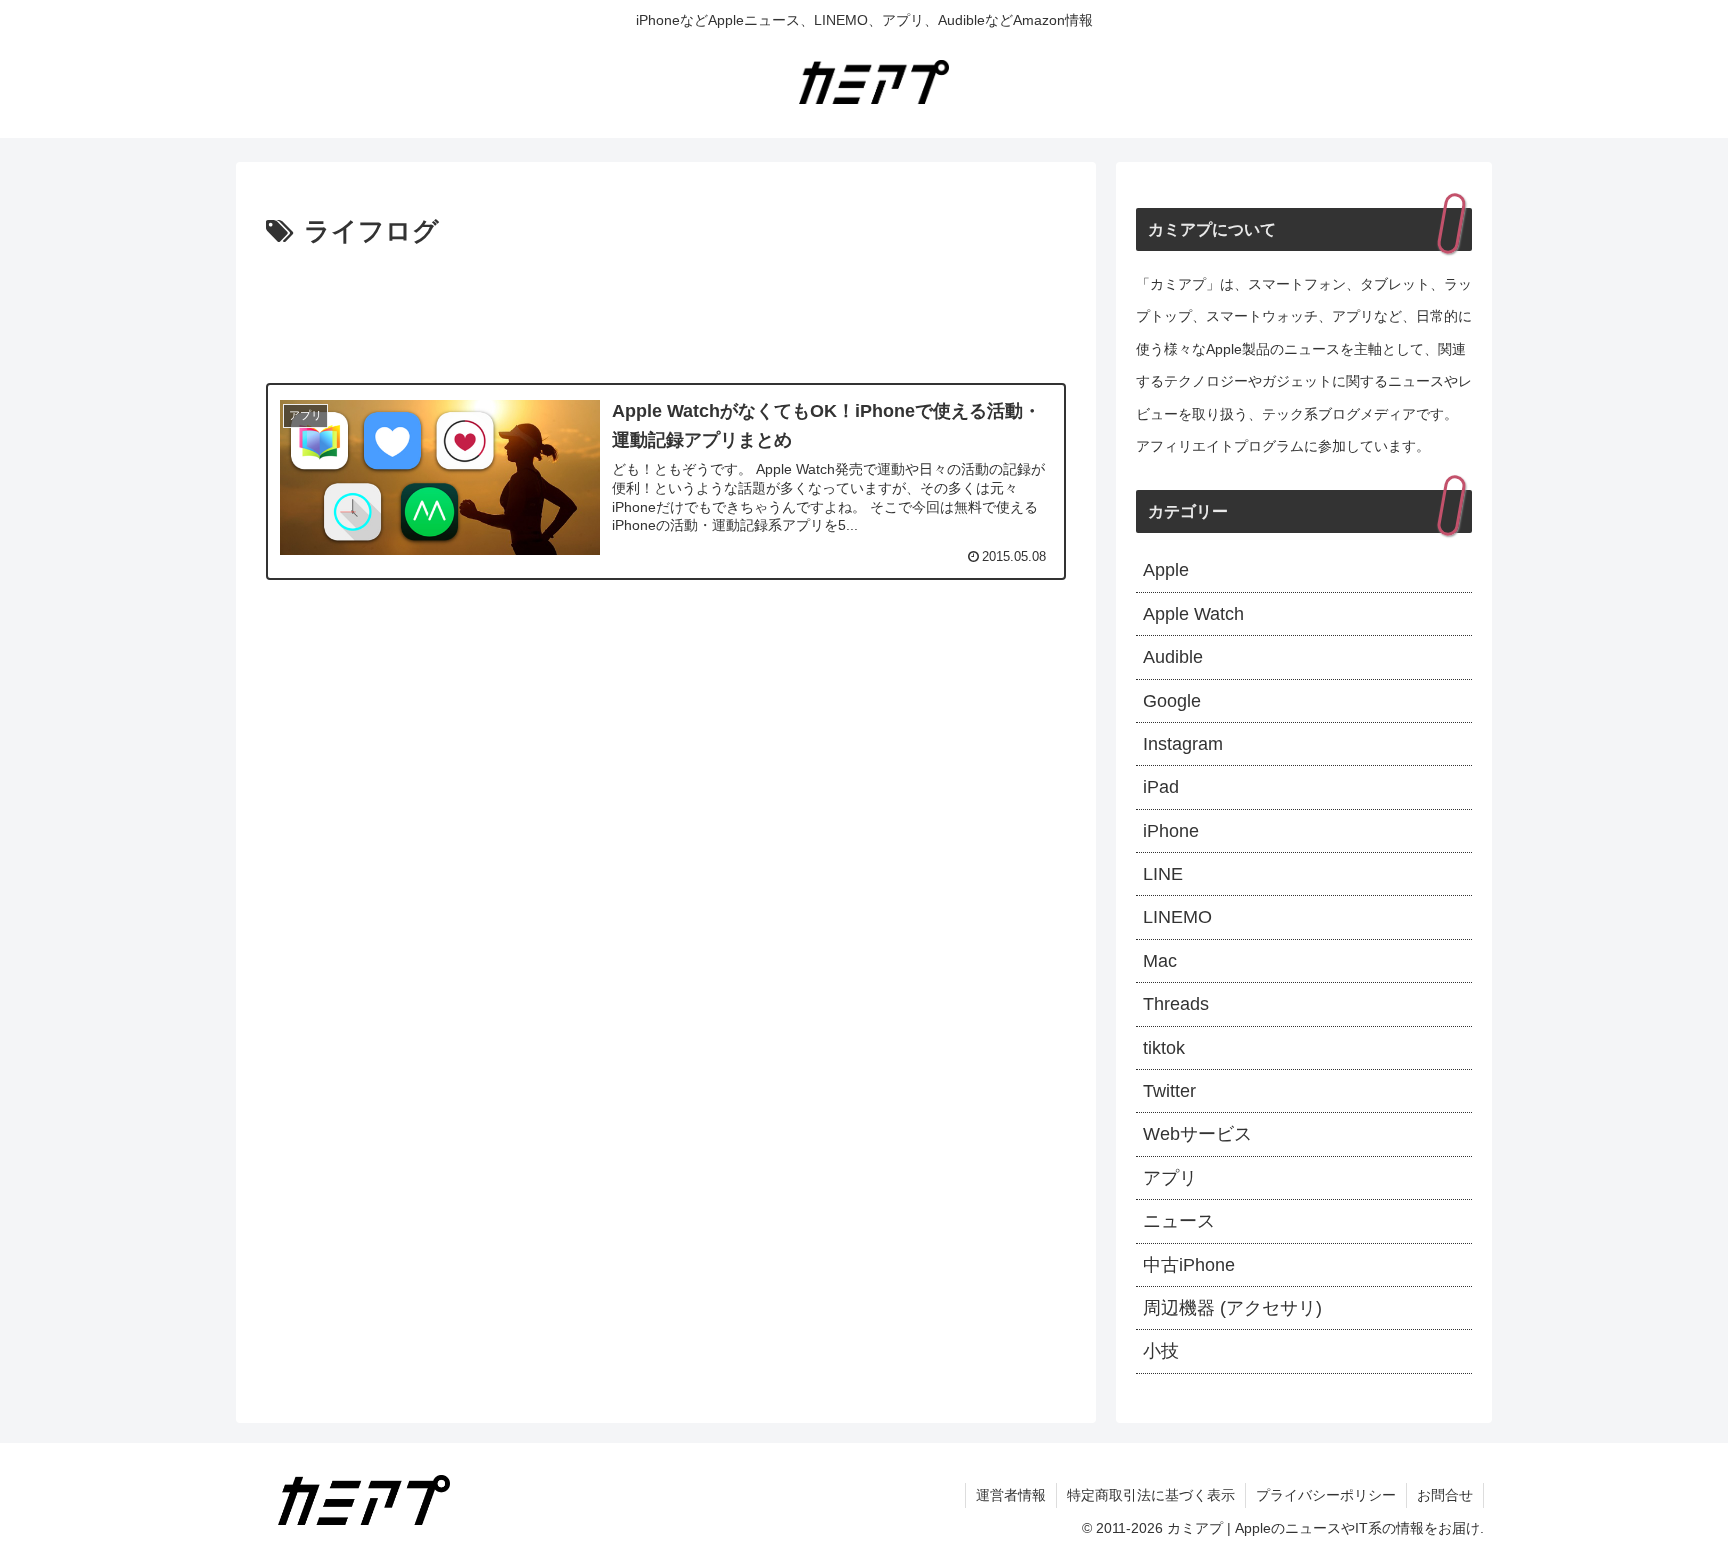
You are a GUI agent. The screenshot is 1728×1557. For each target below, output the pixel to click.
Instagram (1183, 744)
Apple (1166, 570)
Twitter (1169, 1091)
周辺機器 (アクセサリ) (1232, 1308)
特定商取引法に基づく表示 (1151, 1495)
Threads (1176, 1004)
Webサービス (1197, 1134)
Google (1172, 701)
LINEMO (1177, 917)
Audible (1173, 657)
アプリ (1170, 1178)
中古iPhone (1189, 1265)
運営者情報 (1011, 1495)
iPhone (1171, 831)
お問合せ (1445, 1495)
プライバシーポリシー (1326, 1495)
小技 (1161, 1351)
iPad (1161, 787)
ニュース (1179, 1221)
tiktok (1164, 1048)
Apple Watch (1193, 614)
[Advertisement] (666, 310)
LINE (1163, 874)
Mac (1160, 961)
